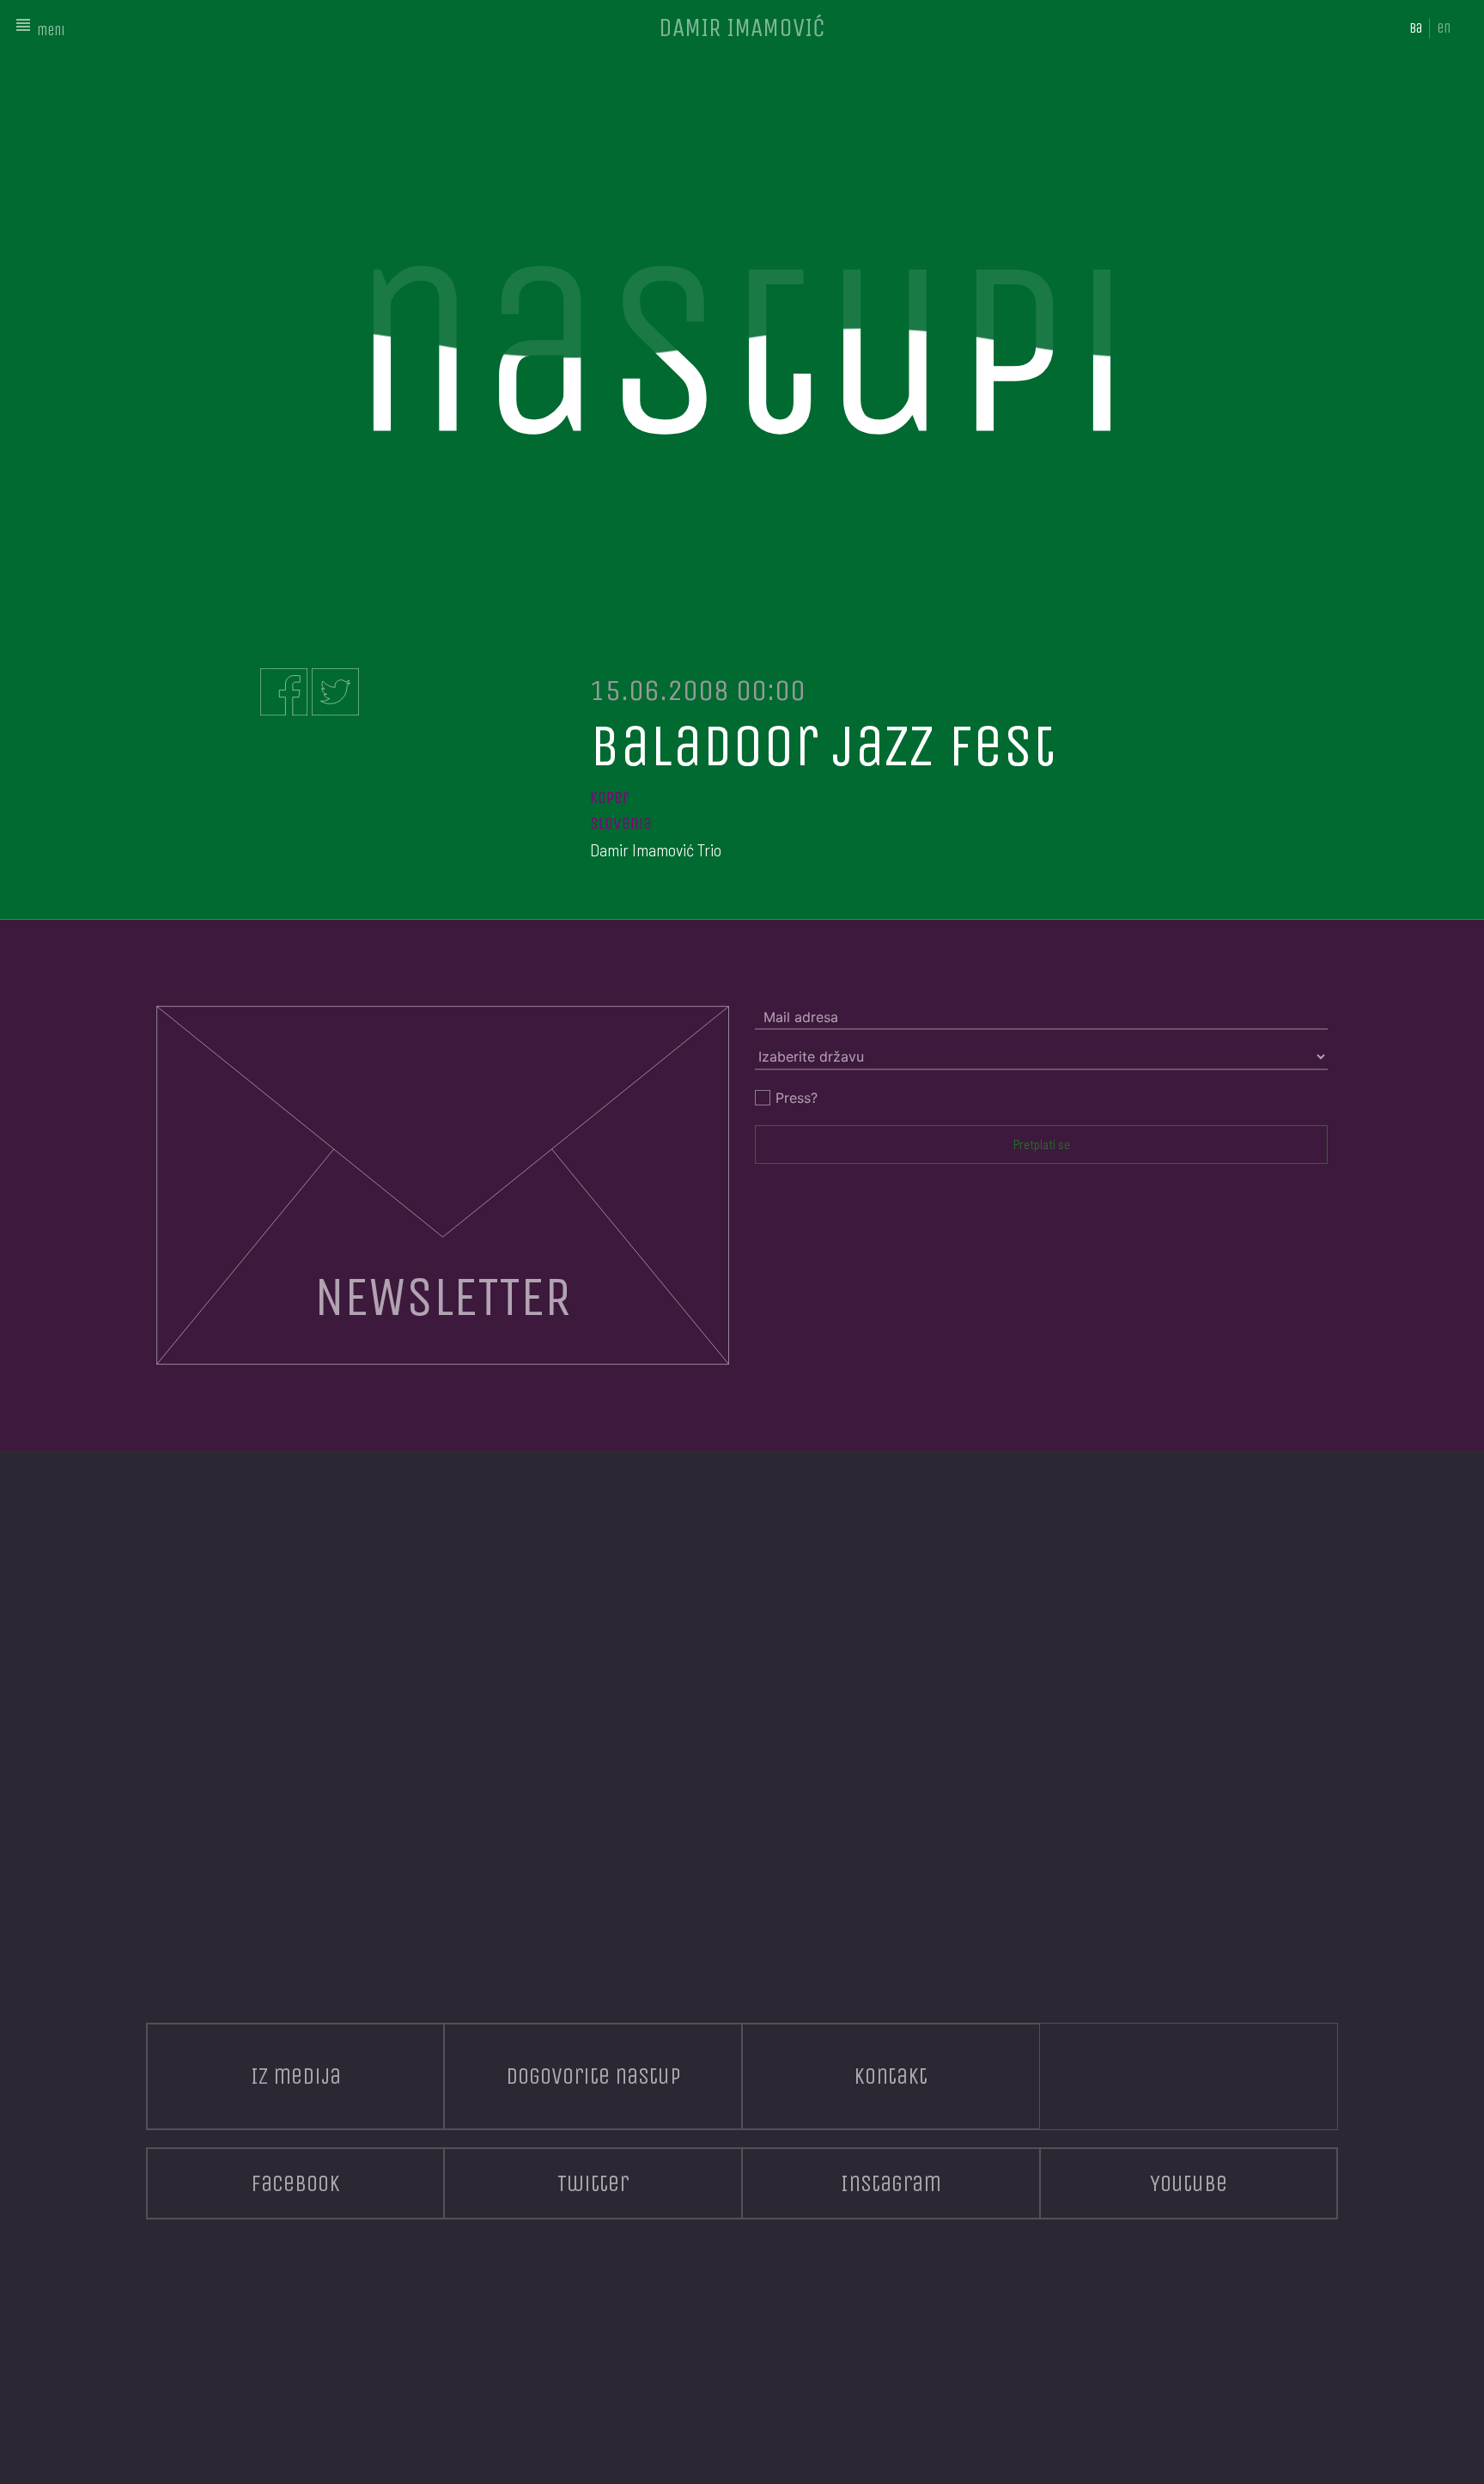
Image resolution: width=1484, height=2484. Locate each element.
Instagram (891, 2183)
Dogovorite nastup (593, 2076)
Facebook (295, 2183)
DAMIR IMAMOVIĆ (742, 27)
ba (1416, 28)
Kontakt (891, 2076)
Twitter (593, 2183)
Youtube (1189, 2183)
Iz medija (296, 2076)
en (1444, 28)
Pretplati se (1042, 1144)
